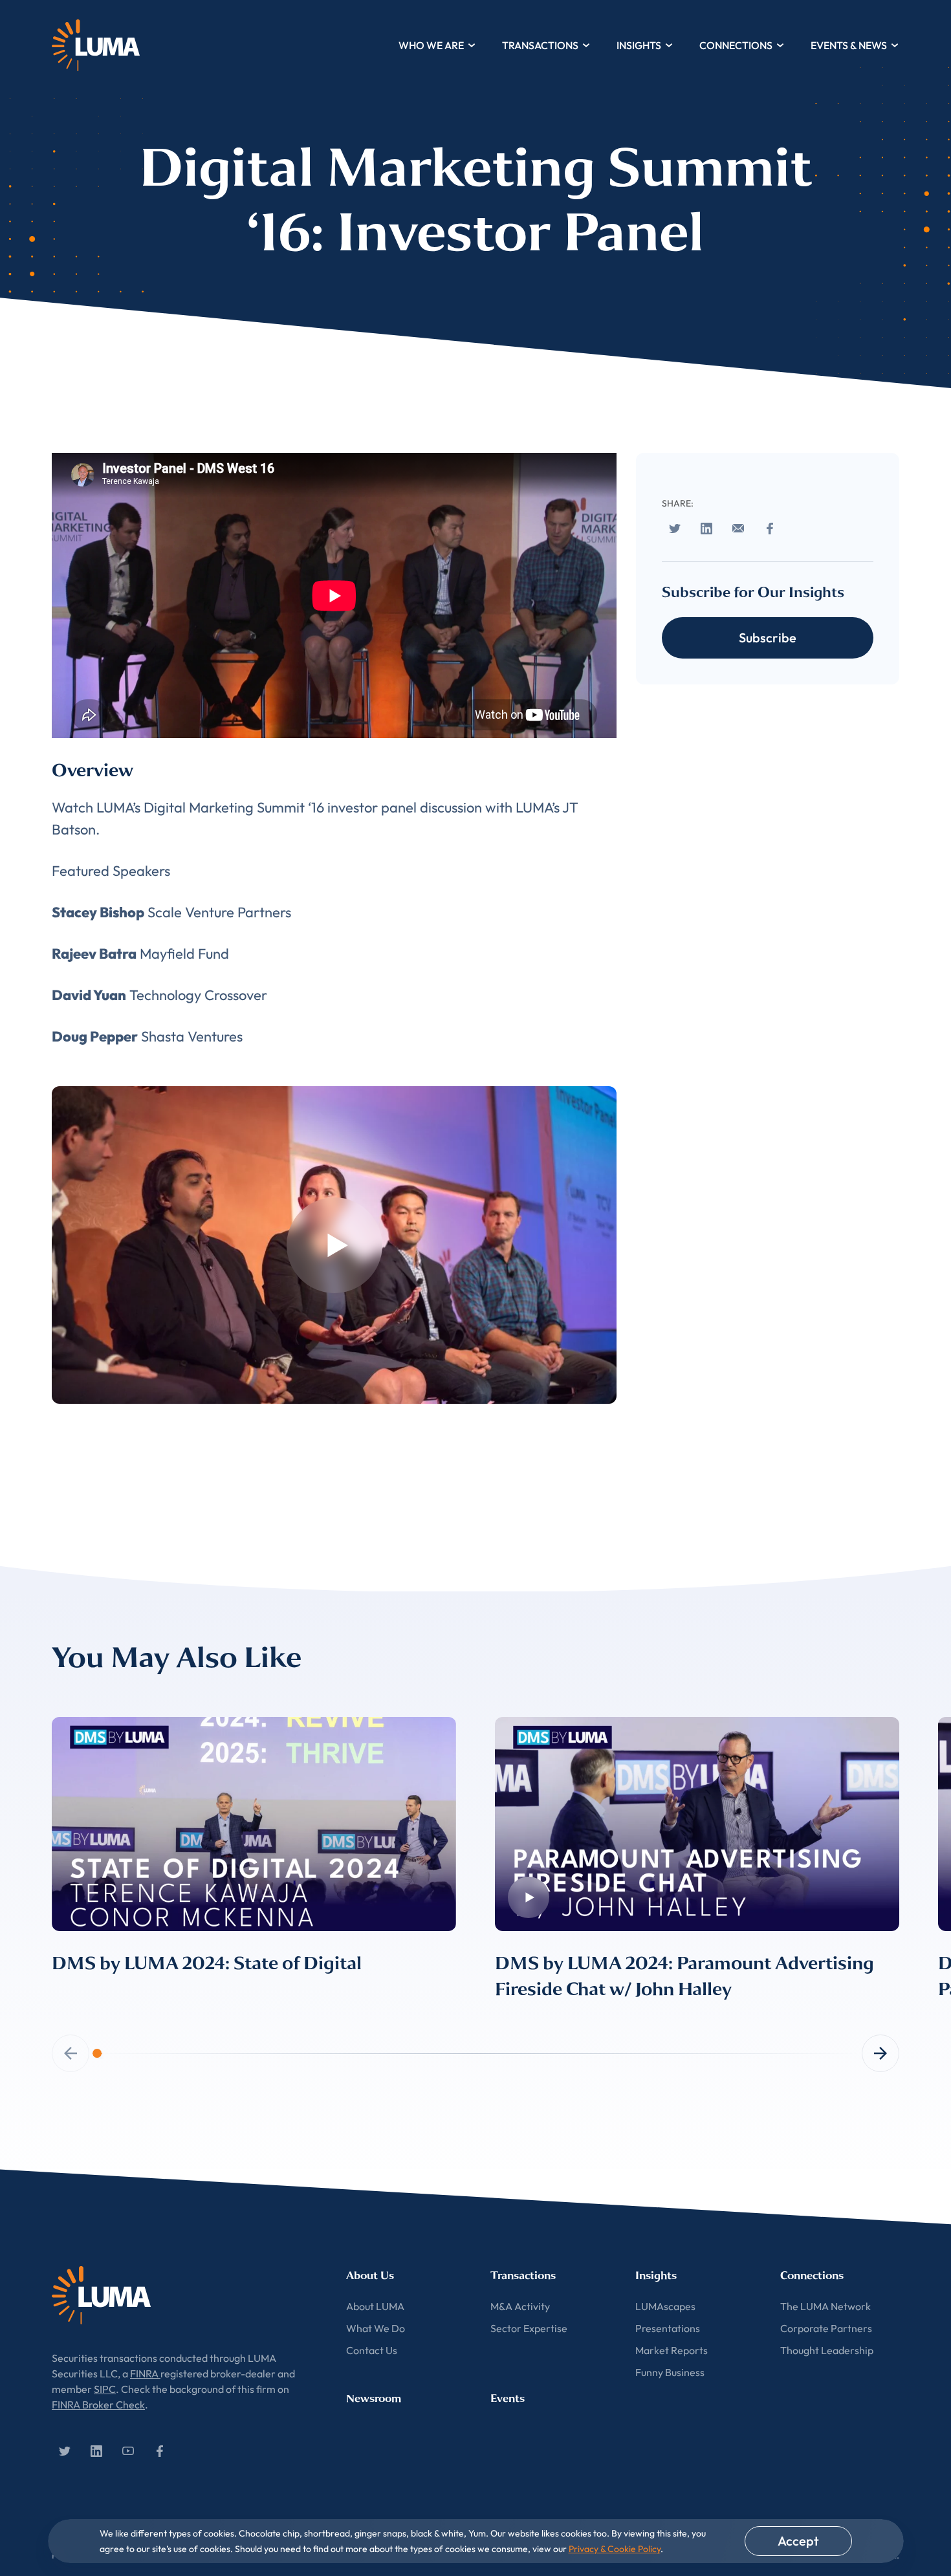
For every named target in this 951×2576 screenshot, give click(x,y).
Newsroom (374, 2398)
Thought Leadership (827, 2350)
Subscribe (768, 638)
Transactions (540, 45)
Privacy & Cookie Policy (615, 2549)
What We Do (376, 2328)
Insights (639, 45)
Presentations (668, 2328)
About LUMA (375, 2306)
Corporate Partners (826, 2328)
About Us (370, 2276)
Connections (736, 45)
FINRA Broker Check (98, 2405)
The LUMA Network (825, 2306)
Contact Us (372, 2350)
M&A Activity (520, 2306)
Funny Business (670, 2372)
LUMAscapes (665, 2306)
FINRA (145, 2374)
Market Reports (672, 2350)
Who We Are (431, 45)
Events (508, 2398)
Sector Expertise (529, 2328)
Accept (798, 2541)
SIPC (105, 2389)
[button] (880, 2053)
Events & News (849, 45)
